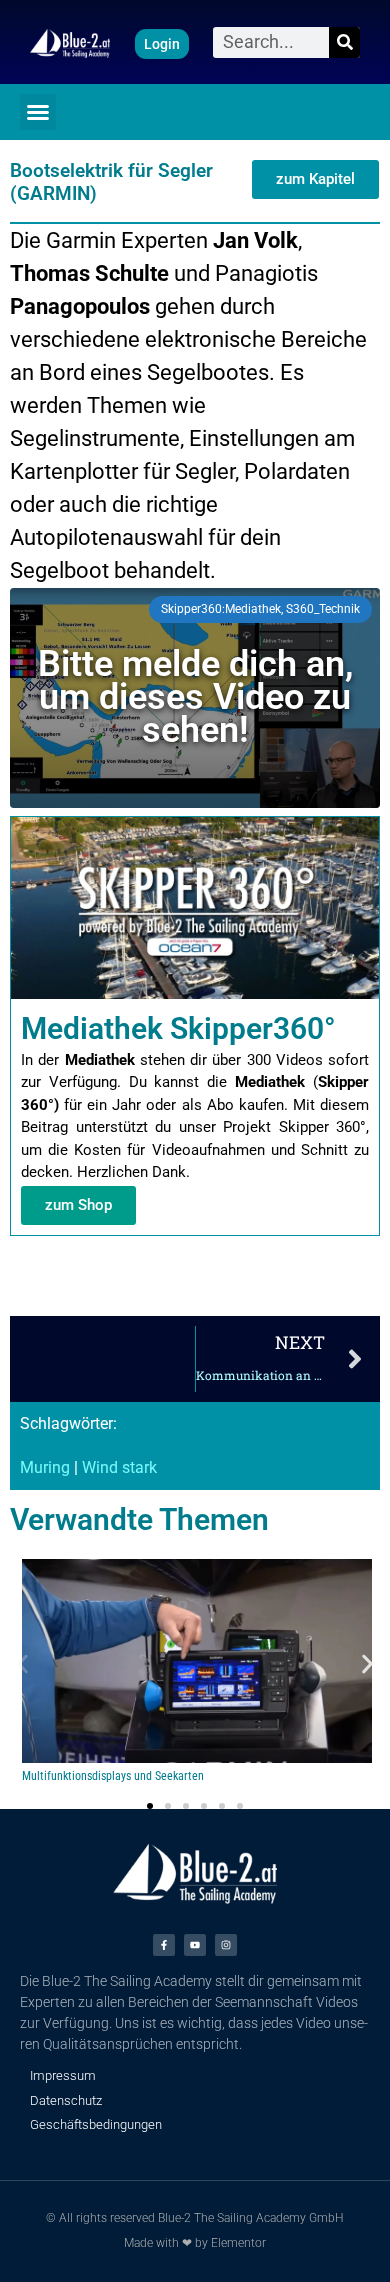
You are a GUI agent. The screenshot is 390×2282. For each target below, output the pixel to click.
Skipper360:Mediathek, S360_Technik (260, 609)
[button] (38, 112)
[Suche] (344, 42)
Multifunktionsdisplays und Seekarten (113, 1776)
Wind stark (119, 1467)
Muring (45, 1467)
